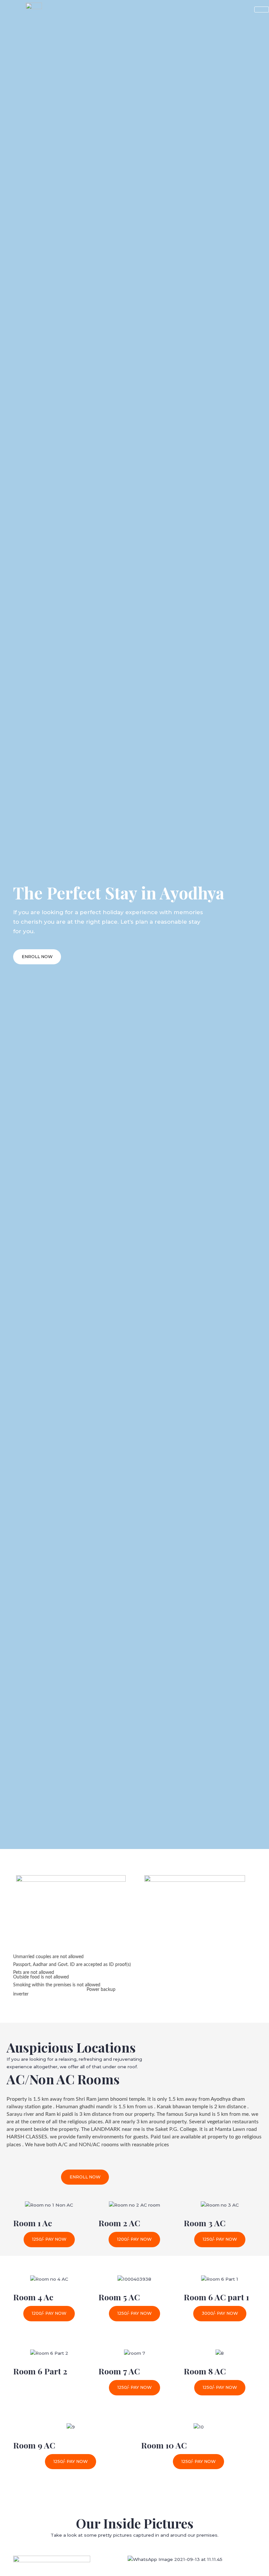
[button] (37, 957)
